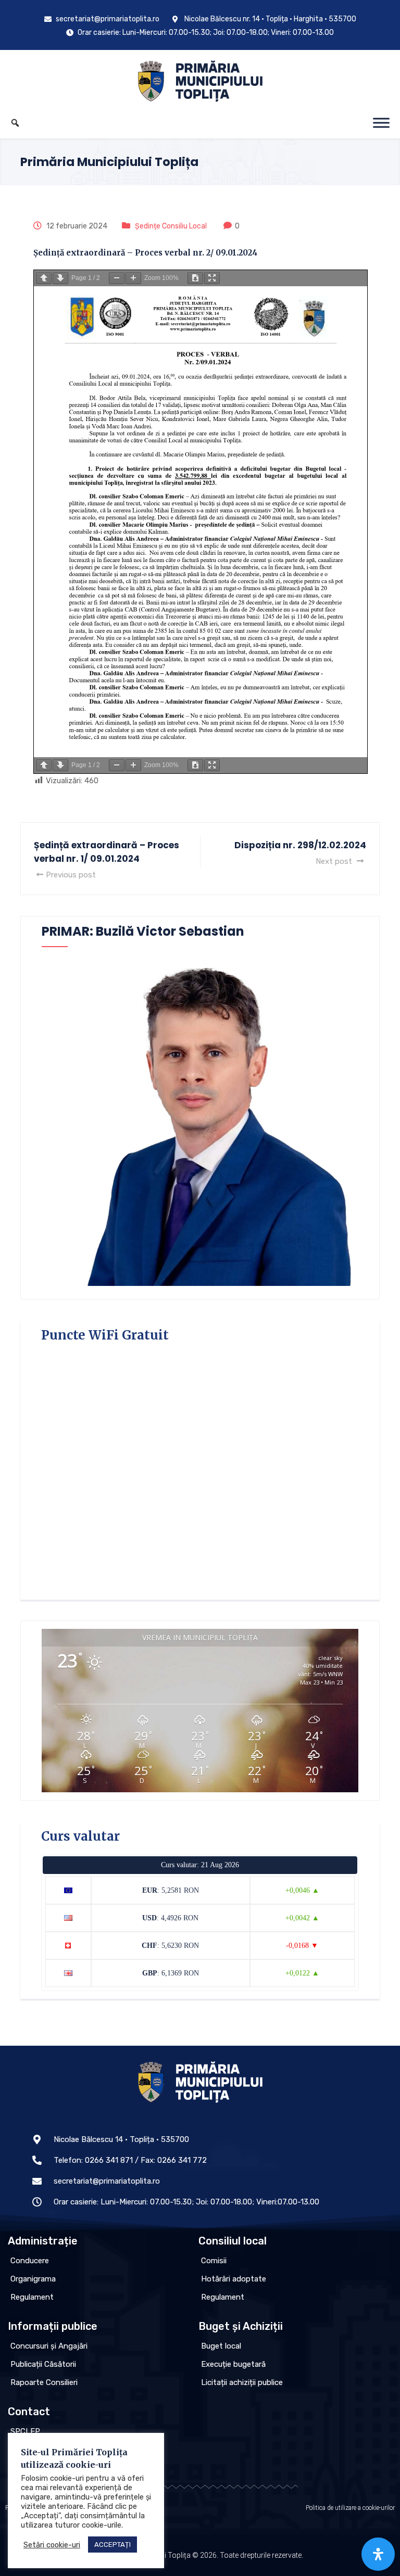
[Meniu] (381, 123)
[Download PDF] (195, 278)
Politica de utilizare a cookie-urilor (350, 2508)
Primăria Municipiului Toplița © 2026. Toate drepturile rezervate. (200, 2555)
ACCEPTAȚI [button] (113, 2545)
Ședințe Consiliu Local (171, 226)
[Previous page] (44, 278)
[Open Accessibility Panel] (378, 2554)
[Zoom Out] (117, 278)
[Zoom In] (133, 278)
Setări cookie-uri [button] (52, 2545)
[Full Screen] (212, 278)
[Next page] (60, 278)
